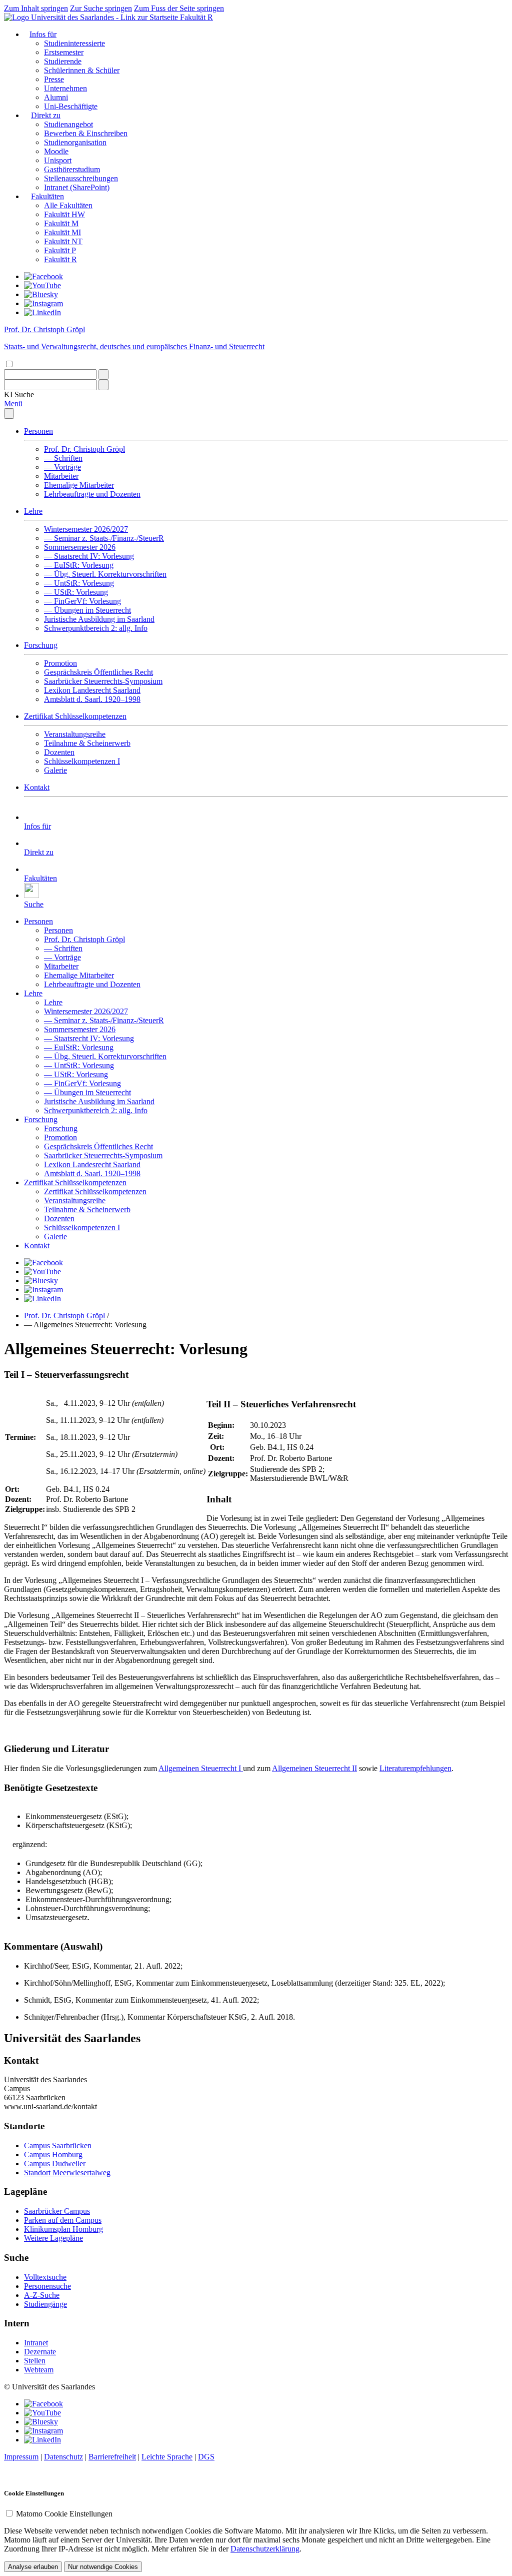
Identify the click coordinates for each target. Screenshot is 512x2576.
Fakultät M (61, 223)
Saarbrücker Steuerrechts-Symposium (103, 681)
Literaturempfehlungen (415, 1768)
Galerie (55, 770)
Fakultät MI (62, 232)
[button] (19, 394)
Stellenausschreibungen (81, 178)
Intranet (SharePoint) (77, 187)
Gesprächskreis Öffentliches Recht (98, 672)
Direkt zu (46, 115)
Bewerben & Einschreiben (86, 133)
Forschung (41, 645)
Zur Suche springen (101, 8)
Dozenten (59, 752)
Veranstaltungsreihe (75, 734)
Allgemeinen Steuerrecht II (314, 1768)
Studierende (63, 61)
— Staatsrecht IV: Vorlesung (89, 556)
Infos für (43, 34)
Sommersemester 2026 (80, 547)
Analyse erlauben (33, 2567)
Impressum (21, 2457)
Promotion (60, 663)
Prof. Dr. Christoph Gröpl (84, 449)
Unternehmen (65, 88)
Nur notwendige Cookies (103, 2567)
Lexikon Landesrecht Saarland (92, 690)
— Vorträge (62, 467)
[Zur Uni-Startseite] (92, 17)
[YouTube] (42, 285)
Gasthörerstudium (72, 169)
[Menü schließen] (9, 413)
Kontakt (37, 787)
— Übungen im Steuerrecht (87, 610)
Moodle (56, 151)
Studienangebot (68, 124)
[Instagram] (43, 303)
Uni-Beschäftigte (71, 106)
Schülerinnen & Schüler (82, 70)
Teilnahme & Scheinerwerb (87, 743)
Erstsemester (64, 52)
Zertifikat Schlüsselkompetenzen (75, 716)
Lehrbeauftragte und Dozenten (92, 494)
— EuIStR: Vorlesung (79, 565)
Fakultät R (196, 17)
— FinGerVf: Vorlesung (82, 601)
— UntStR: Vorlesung (79, 583)
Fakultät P (60, 250)
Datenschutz (63, 2457)
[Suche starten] (103, 374)
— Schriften (63, 458)
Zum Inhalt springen (36, 8)
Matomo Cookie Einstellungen (64, 2514)
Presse (54, 79)
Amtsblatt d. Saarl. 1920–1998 (92, 699)
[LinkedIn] (42, 312)
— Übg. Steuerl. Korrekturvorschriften (105, 574)
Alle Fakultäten (68, 205)
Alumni (56, 97)
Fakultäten (47, 196)
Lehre (33, 511)
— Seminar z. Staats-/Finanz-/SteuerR (104, 538)
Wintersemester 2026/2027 (86, 529)
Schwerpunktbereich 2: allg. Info (96, 628)
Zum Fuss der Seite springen (179, 8)
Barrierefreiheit (112, 2457)
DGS (206, 2457)
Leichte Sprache (167, 2457)
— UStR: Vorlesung (76, 592)
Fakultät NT (63, 241)
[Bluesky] (41, 294)
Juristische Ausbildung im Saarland (99, 619)
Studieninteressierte (74, 43)
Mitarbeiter (61, 476)
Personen (38, 431)
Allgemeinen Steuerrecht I (201, 1768)
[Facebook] (43, 276)
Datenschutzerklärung (265, 2549)
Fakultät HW (64, 214)
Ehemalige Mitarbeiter (79, 485)
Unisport (58, 160)
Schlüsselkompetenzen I (82, 761)
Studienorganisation (75, 142)
